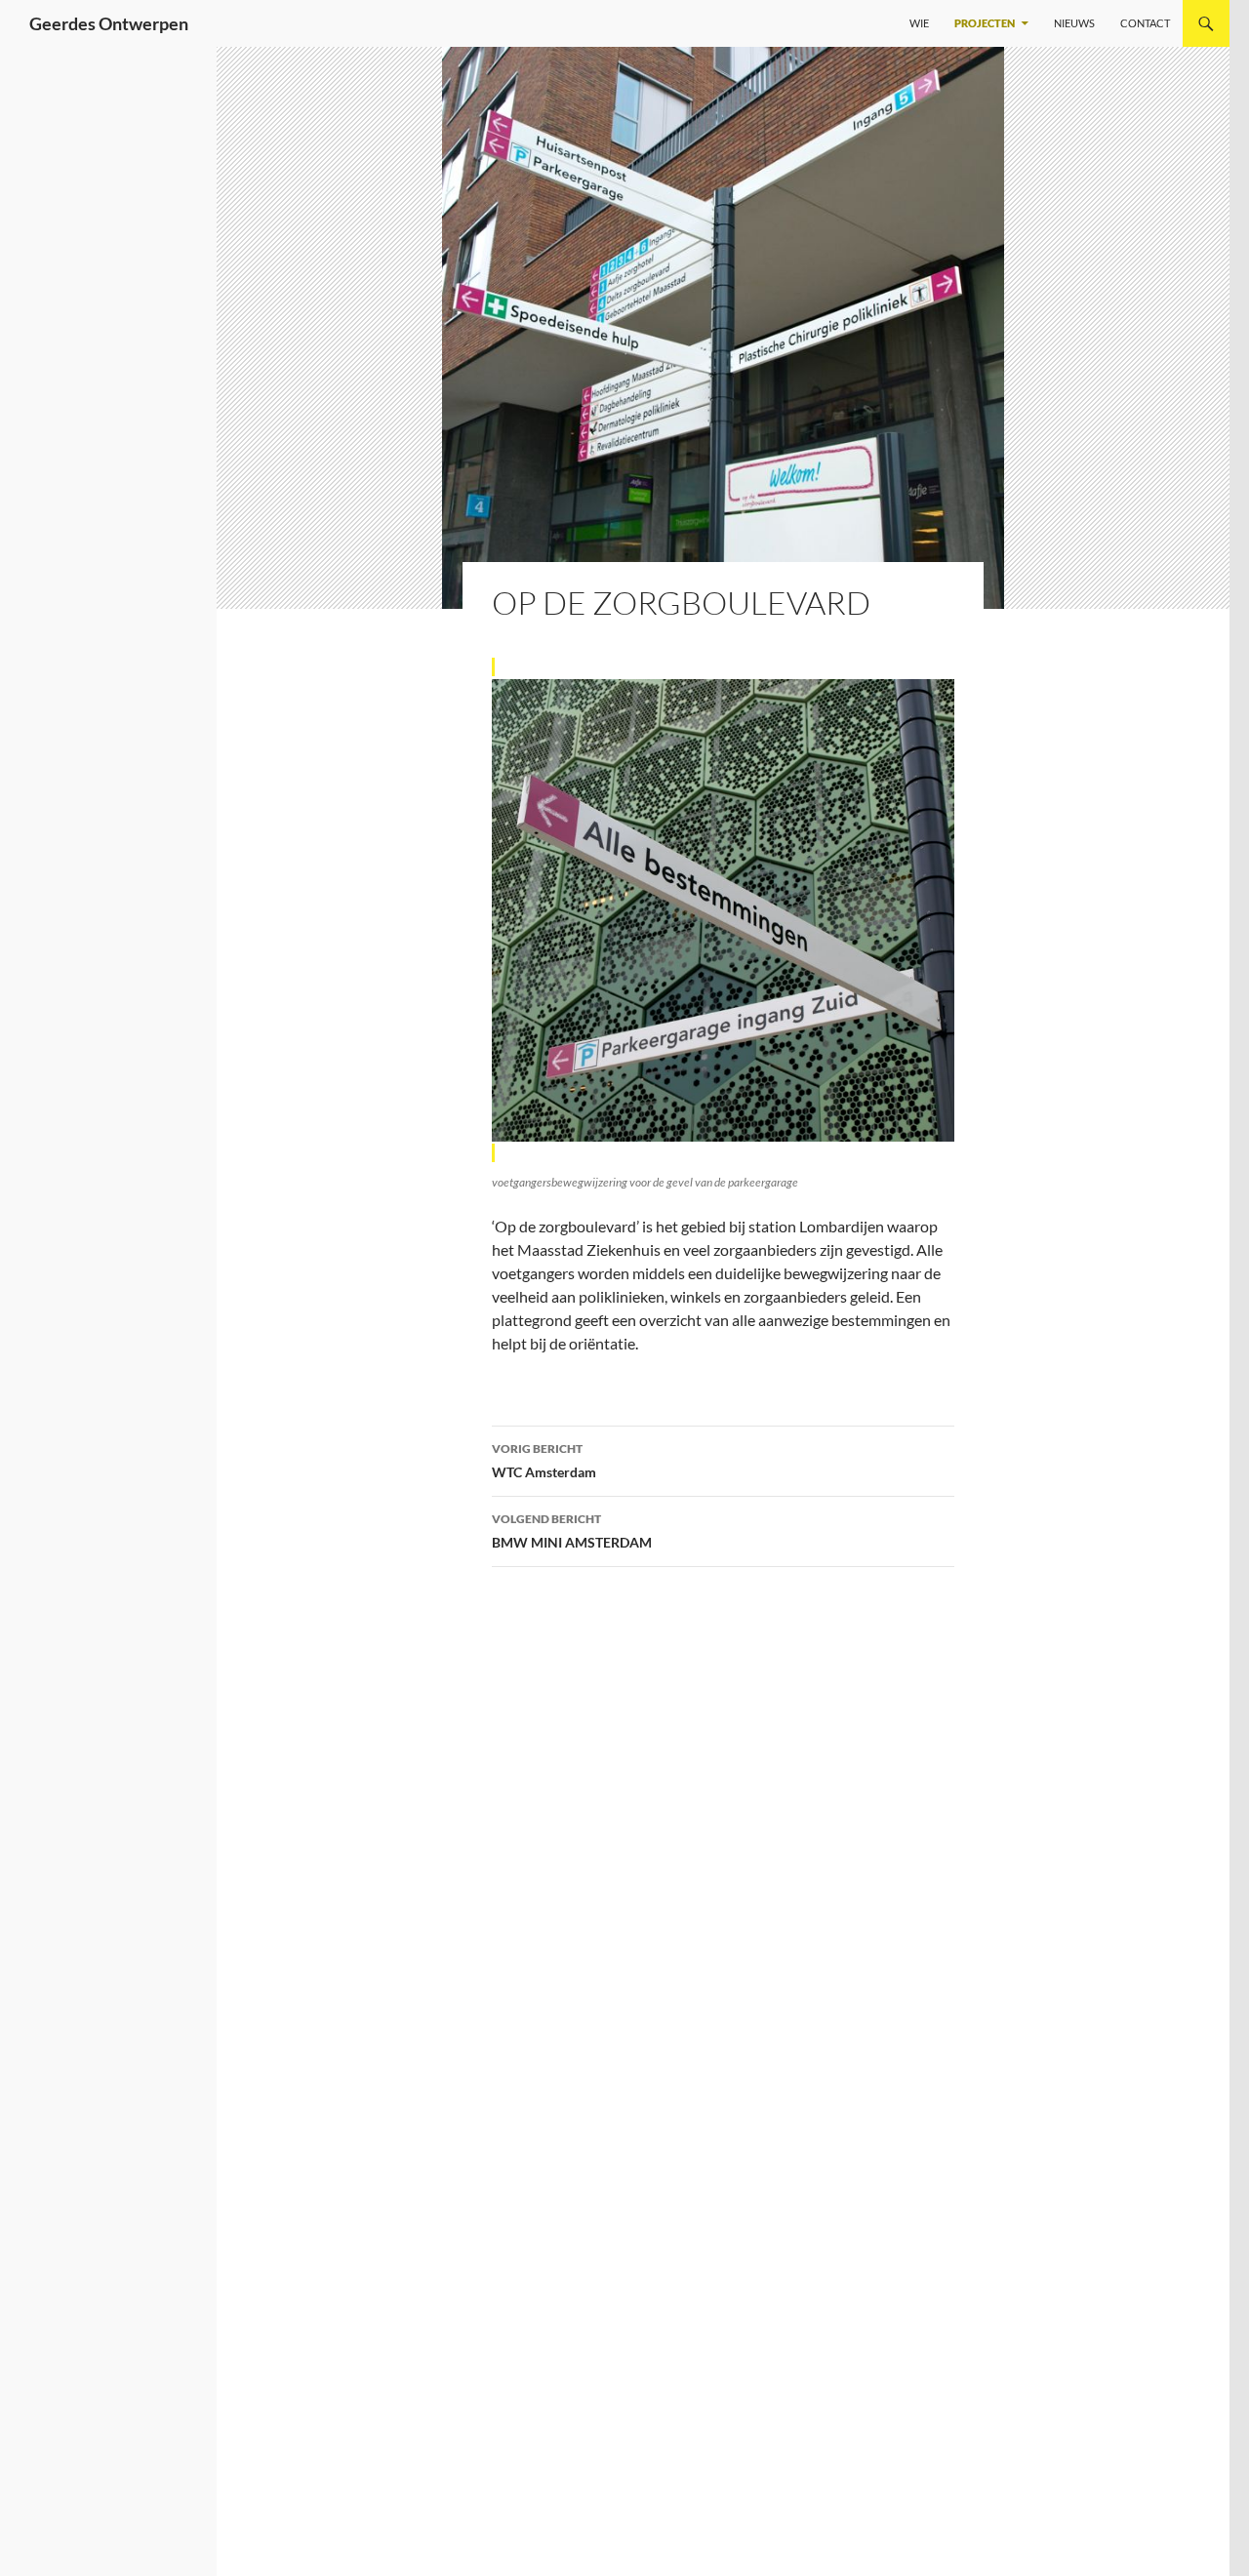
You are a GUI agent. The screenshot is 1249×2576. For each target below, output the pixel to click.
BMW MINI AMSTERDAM (572, 1531)
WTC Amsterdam (544, 1461)
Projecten (985, 23)
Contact (1145, 23)
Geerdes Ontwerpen (109, 23)
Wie (919, 23)
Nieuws (1074, 23)
